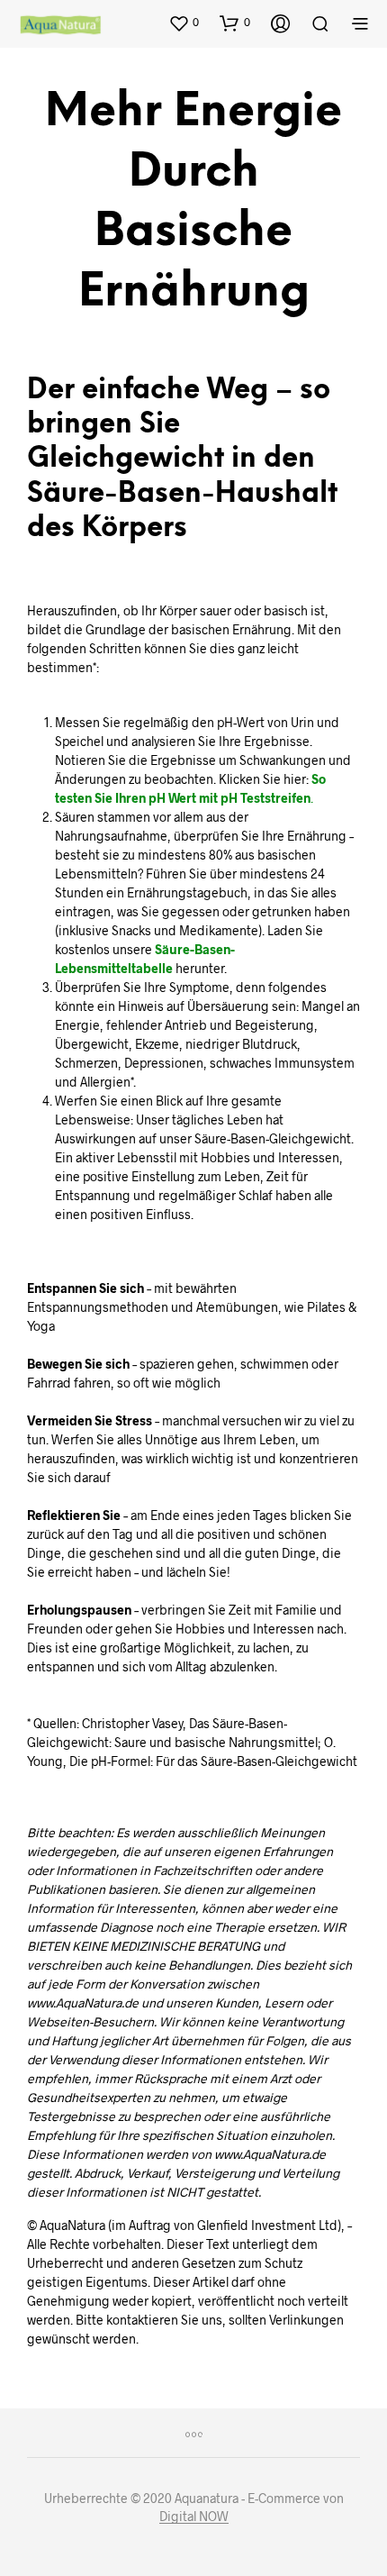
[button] (184, 23)
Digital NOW (194, 2517)
